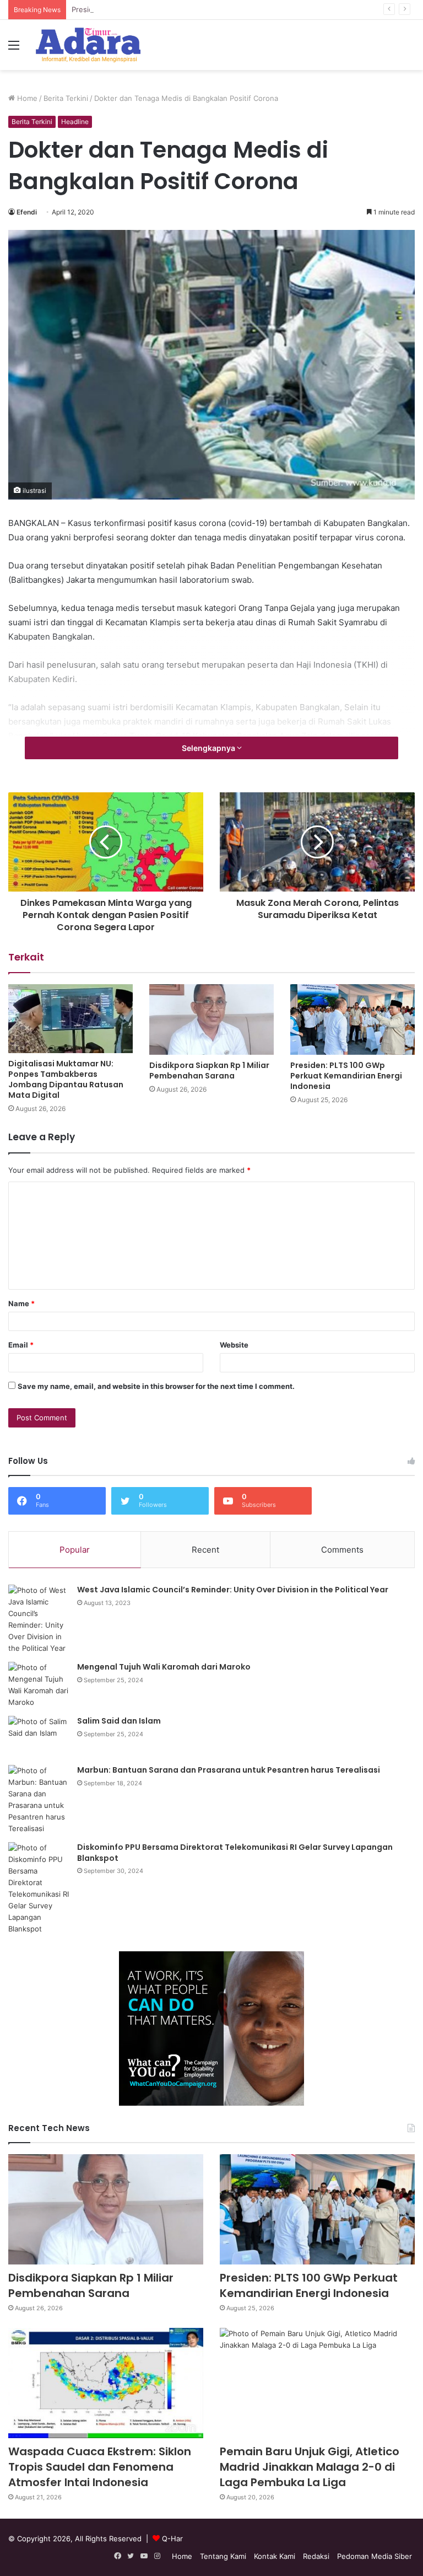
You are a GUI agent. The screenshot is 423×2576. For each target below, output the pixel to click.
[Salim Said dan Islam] (39, 1737)
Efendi (27, 212)
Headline (75, 122)
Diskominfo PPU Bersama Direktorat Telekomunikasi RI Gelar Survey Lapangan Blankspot (235, 1853)
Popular (75, 1550)
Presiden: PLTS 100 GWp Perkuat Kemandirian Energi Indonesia (180, 9)
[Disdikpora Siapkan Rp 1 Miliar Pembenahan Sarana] (211, 1019)
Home (26, 98)
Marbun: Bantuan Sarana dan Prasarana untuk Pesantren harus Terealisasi (229, 1770)
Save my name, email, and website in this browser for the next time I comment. (156, 1386)
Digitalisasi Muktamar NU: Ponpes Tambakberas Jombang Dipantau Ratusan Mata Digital (66, 1079)
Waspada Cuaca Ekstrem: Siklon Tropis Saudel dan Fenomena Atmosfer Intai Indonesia (100, 2467)
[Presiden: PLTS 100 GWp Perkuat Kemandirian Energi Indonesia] (352, 1019)
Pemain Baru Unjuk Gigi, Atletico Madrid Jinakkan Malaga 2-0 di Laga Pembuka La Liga (310, 2467)
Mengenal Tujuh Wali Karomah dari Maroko (164, 1667)
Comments (342, 1550)
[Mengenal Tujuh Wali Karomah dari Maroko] (39, 1685)
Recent (205, 1550)
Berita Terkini (66, 98)
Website (234, 1345)
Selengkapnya (209, 748)
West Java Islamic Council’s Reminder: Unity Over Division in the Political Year (233, 1590)
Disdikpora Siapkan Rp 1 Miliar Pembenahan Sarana (209, 1070)
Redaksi (316, 2556)
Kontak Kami (275, 2556)
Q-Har (172, 2539)
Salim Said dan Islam (119, 1721)
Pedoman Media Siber (375, 2556)
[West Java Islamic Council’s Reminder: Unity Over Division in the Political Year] (39, 1619)
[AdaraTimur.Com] (88, 45)
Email (21, 1345)
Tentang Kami (223, 2556)
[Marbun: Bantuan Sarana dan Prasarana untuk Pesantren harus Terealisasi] (39, 1800)
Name (21, 1303)
